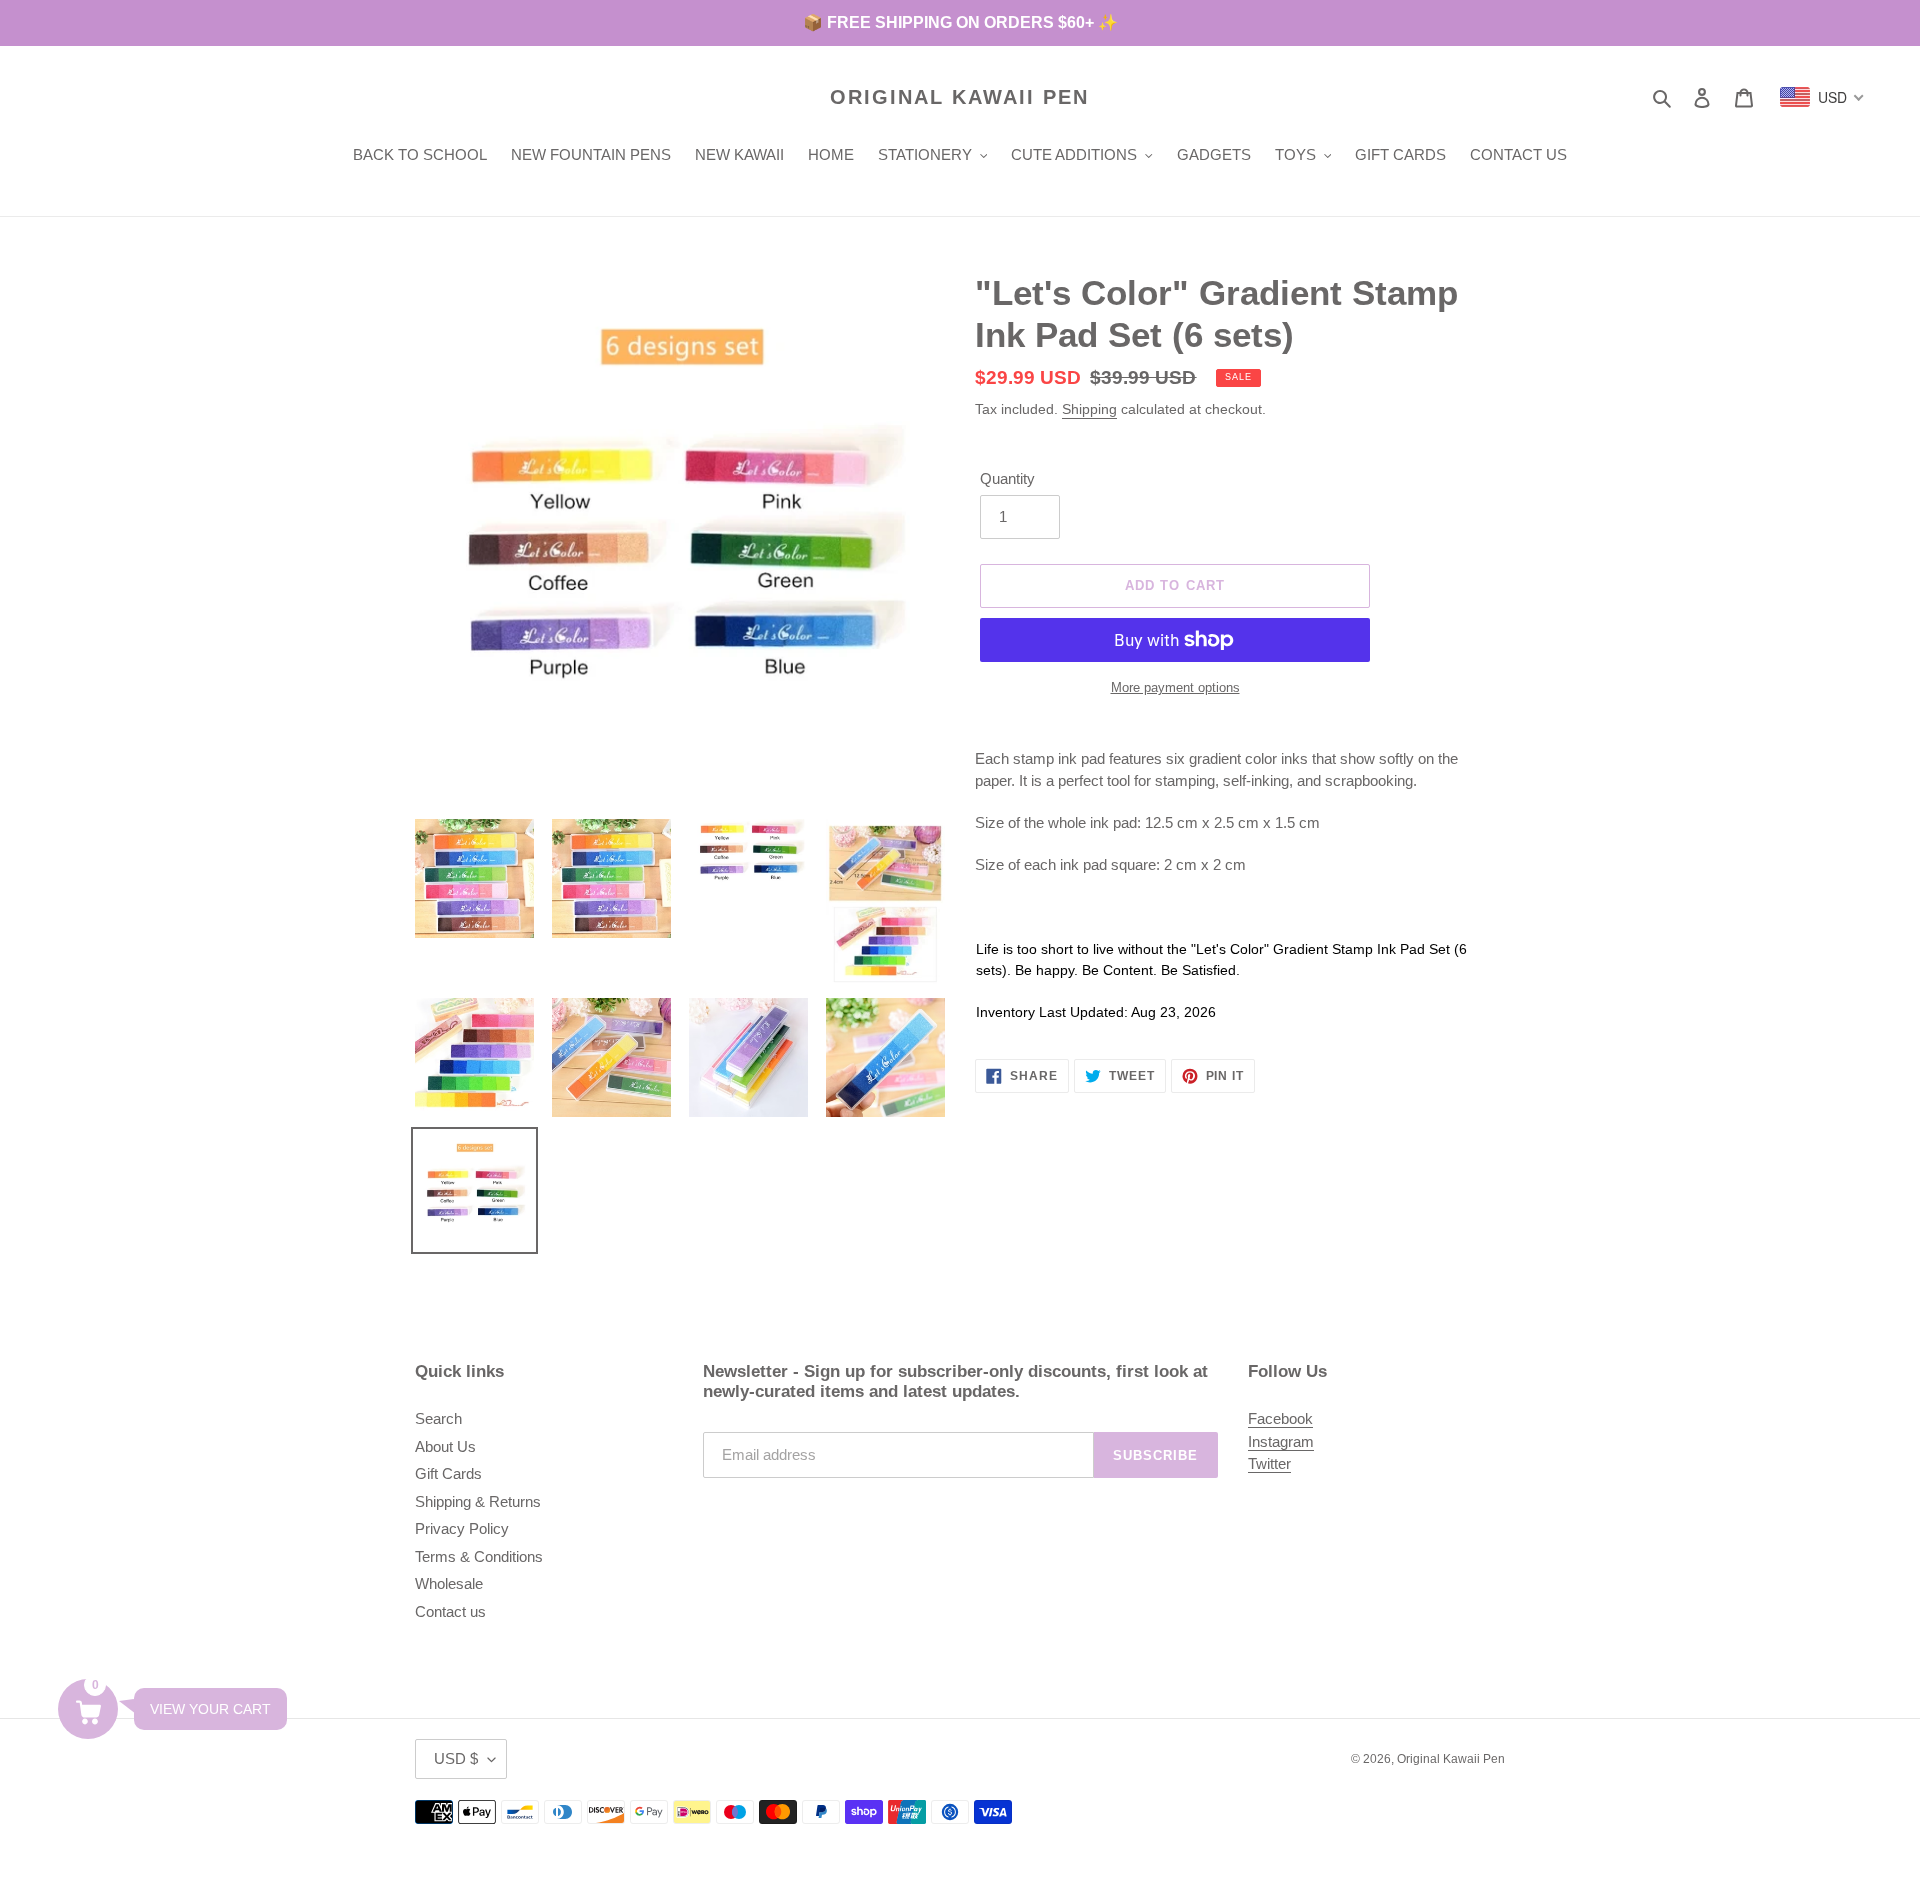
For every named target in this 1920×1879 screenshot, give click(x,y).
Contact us (450, 1611)
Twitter (1269, 1463)
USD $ (456, 1758)
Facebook (1280, 1418)
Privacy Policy (462, 1528)
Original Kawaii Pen (959, 97)
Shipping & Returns (478, 1501)
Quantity (1007, 478)
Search (438, 1418)
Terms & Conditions (479, 1556)
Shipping (1089, 409)
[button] (88, 1709)
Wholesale (449, 1583)
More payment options (1175, 687)
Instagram (1281, 1441)
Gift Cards (448, 1473)
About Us (445, 1446)
